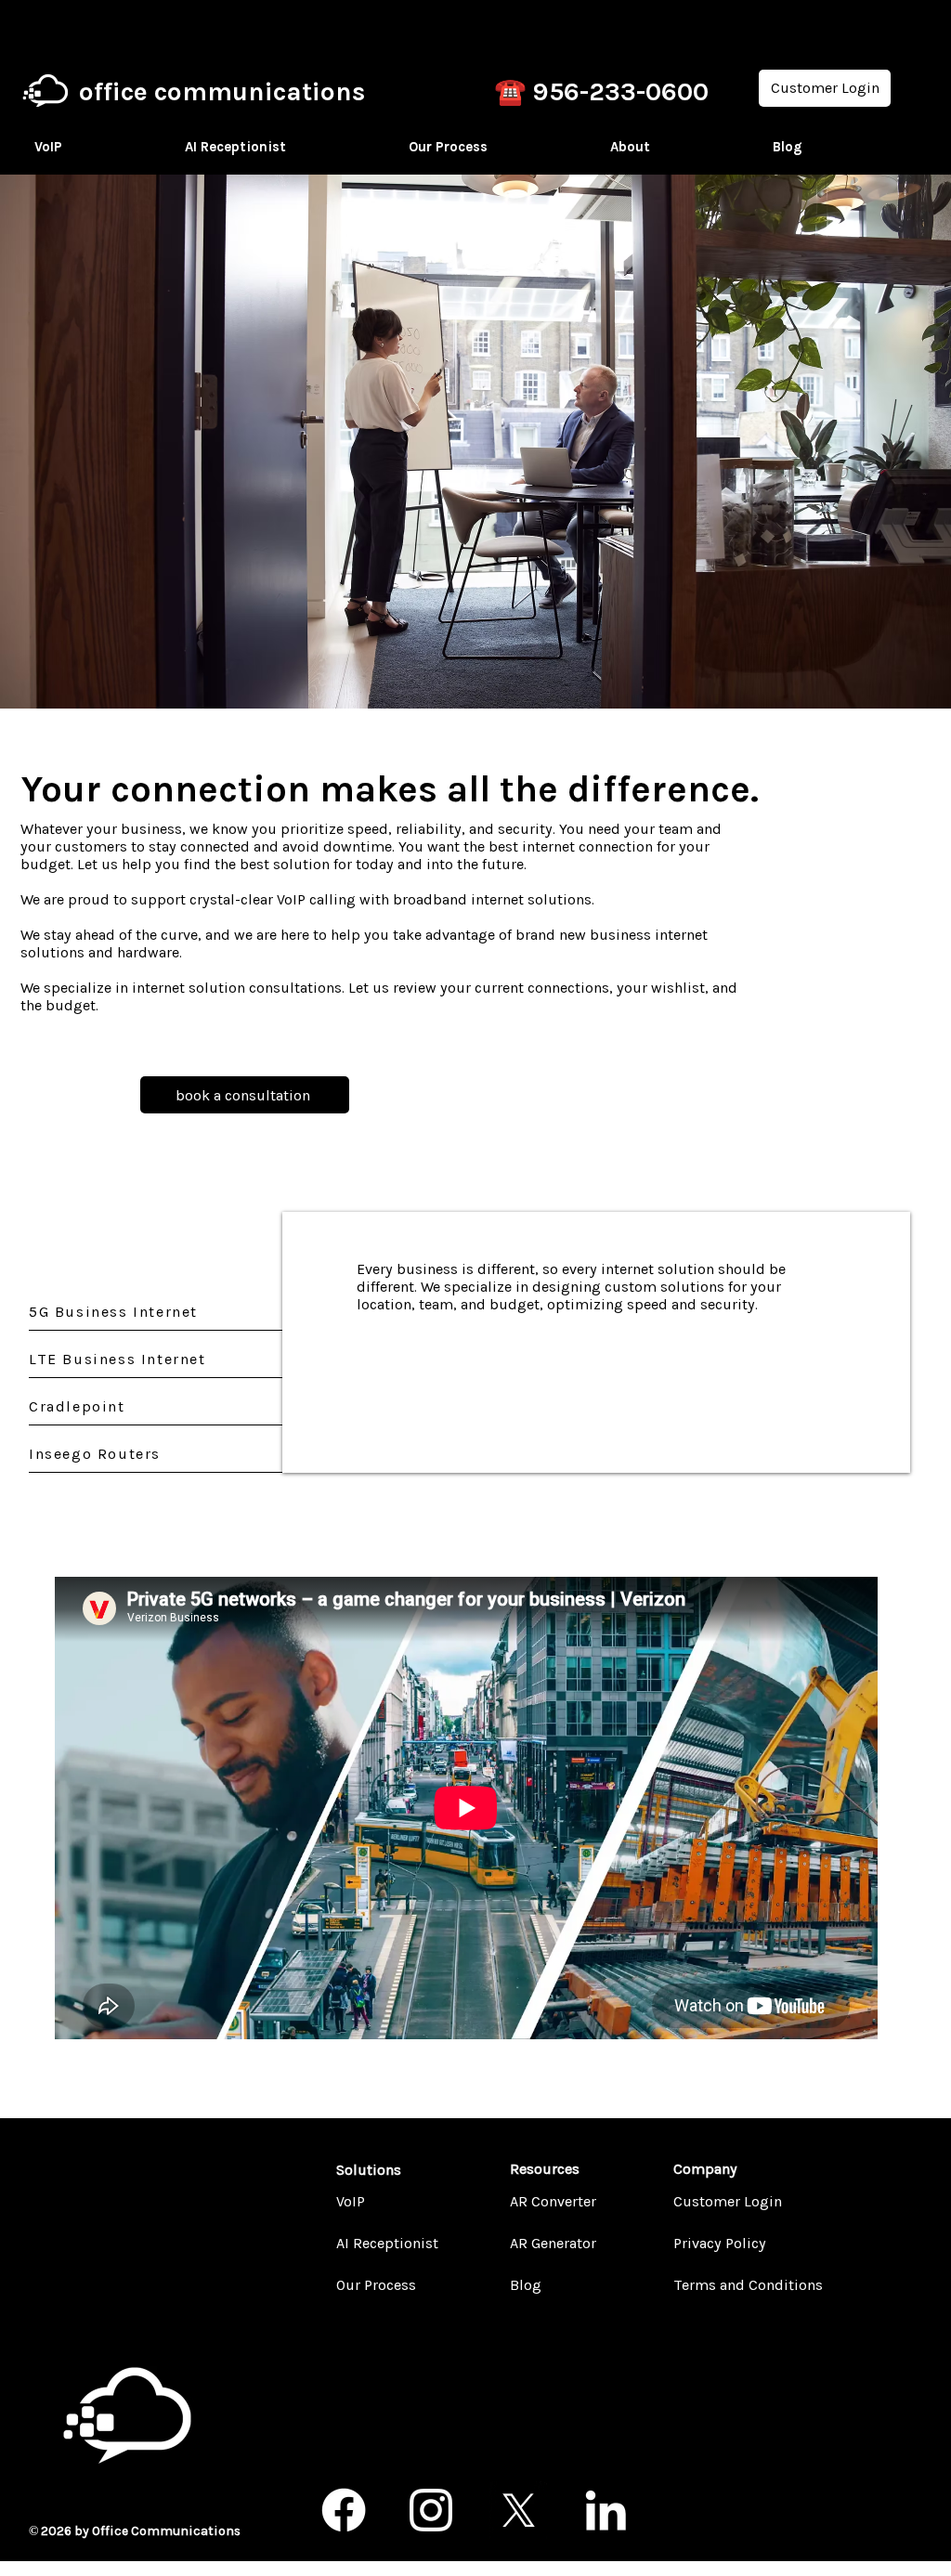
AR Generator (553, 2243)
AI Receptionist (381, 2243)
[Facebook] (344, 2510)
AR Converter (553, 2201)
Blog (526, 2285)
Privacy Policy (718, 2243)
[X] (518, 2510)
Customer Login (718, 2201)
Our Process (376, 2285)
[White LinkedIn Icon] (606, 2510)
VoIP (351, 2201)
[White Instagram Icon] (431, 2510)
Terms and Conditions (718, 2285)
